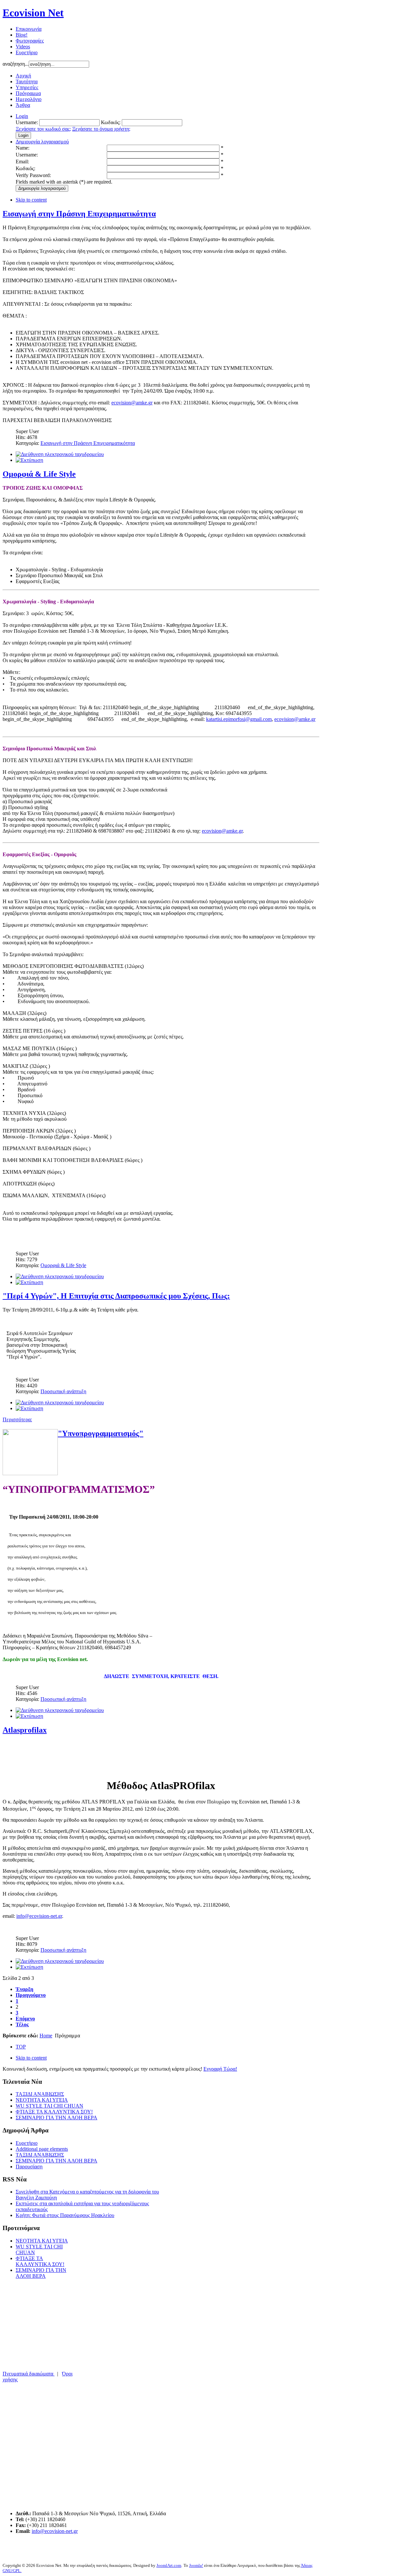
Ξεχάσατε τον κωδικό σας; (43, 129)
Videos (23, 47)
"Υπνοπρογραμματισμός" (101, 1433)
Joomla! (196, 2565)
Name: (23, 148)
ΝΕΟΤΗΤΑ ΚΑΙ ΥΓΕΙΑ (42, 2100)
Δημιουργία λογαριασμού (42, 188)
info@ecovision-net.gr (39, 1916)
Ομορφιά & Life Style (39, 474)
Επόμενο (25, 2019)
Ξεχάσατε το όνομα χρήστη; (101, 129)
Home (46, 2036)
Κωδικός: (25, 168)
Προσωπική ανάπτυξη (63, 1391)
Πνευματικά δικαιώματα (29, 2374)
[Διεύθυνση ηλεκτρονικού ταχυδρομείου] (60, 454)
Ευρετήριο (27, 52)
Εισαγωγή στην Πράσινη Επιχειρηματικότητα (79, 214)
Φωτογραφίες (30, 41)
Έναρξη (24, 1989)
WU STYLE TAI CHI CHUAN (49, 2106)
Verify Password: (33, 175)
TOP (21, 2047)
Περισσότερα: (17, 1419)
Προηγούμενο (31, 1995)
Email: (22, 162)
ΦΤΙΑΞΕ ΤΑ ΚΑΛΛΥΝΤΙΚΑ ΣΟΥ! (54, 2112)
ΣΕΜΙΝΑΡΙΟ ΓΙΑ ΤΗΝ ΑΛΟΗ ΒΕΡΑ (56, 2118)
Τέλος (22, 2024)
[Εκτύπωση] (29, 460)
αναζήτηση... (16, 64)
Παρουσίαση (29, 2167)
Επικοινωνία (29, 29)
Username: (27, 155)
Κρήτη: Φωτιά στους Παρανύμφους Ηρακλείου (65, 2215)
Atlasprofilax (25, 1730)
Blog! (22, 35)
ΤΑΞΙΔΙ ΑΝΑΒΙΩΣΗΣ (40, 2094)
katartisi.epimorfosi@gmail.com (239, 719)
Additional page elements (42, 2149)
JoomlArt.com (169, 2565)
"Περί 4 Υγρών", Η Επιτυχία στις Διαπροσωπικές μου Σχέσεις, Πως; (116, 1296)
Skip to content (31, 200)
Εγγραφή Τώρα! (220, 2069)
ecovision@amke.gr (132, 403)
